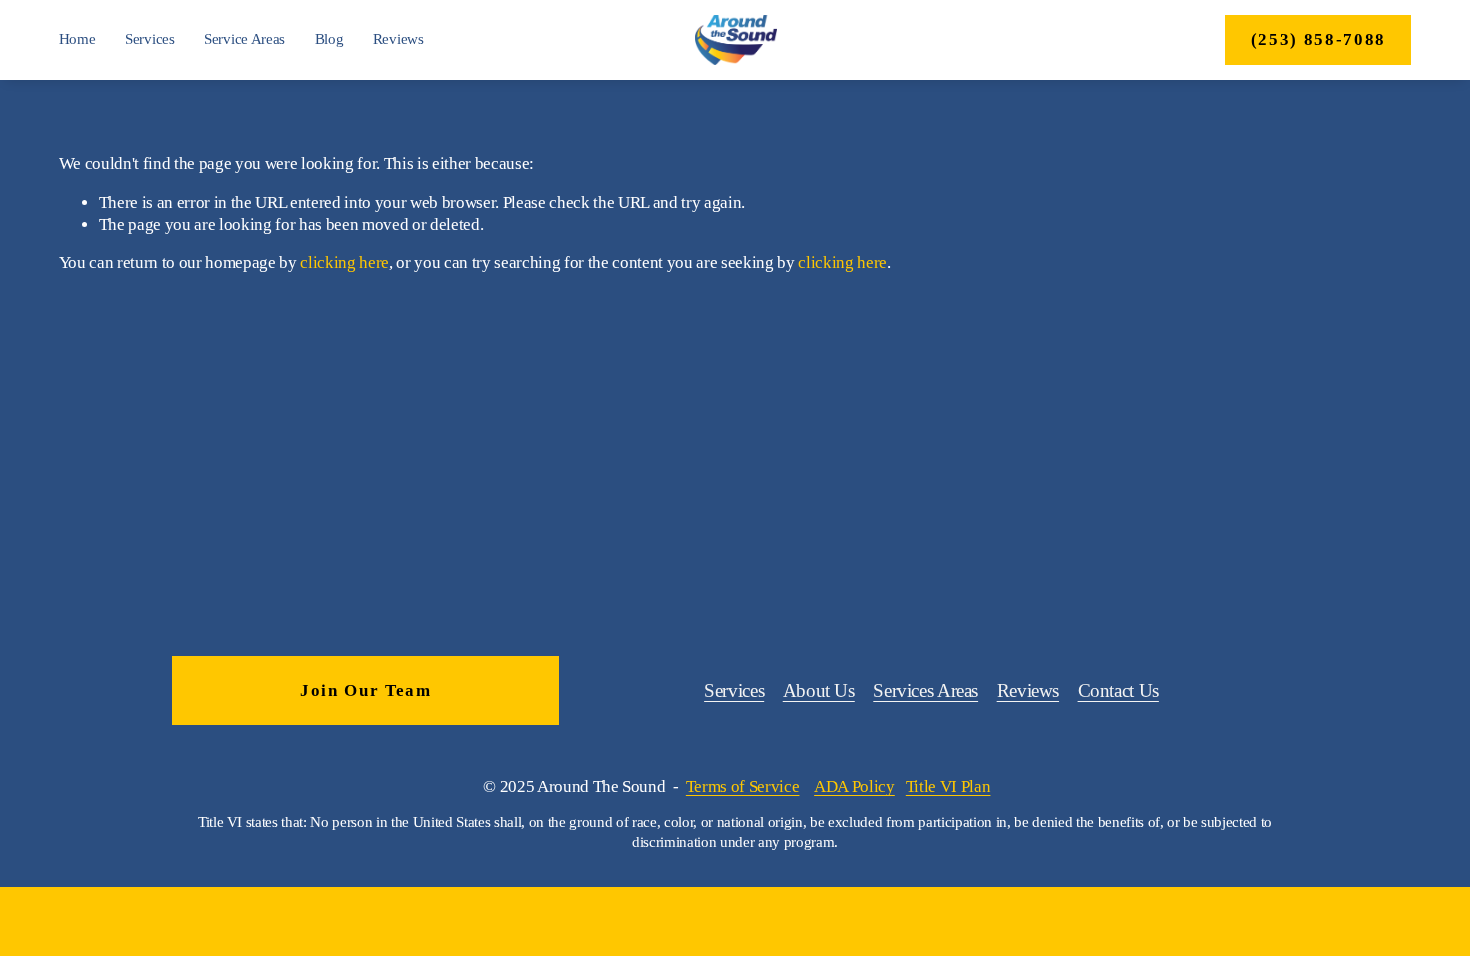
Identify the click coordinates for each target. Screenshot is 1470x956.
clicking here (344, 262)
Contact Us (1118, 690)
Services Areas (925, 690)
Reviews (398, 39)
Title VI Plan (948, 786)
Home (77, 39)
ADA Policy (854, 786)
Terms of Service (743, 786)
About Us (819, 690)
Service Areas (244, 39)
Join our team (366, 690)
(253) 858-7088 (1318, 39)
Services (150, 39)
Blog (329, 39)
